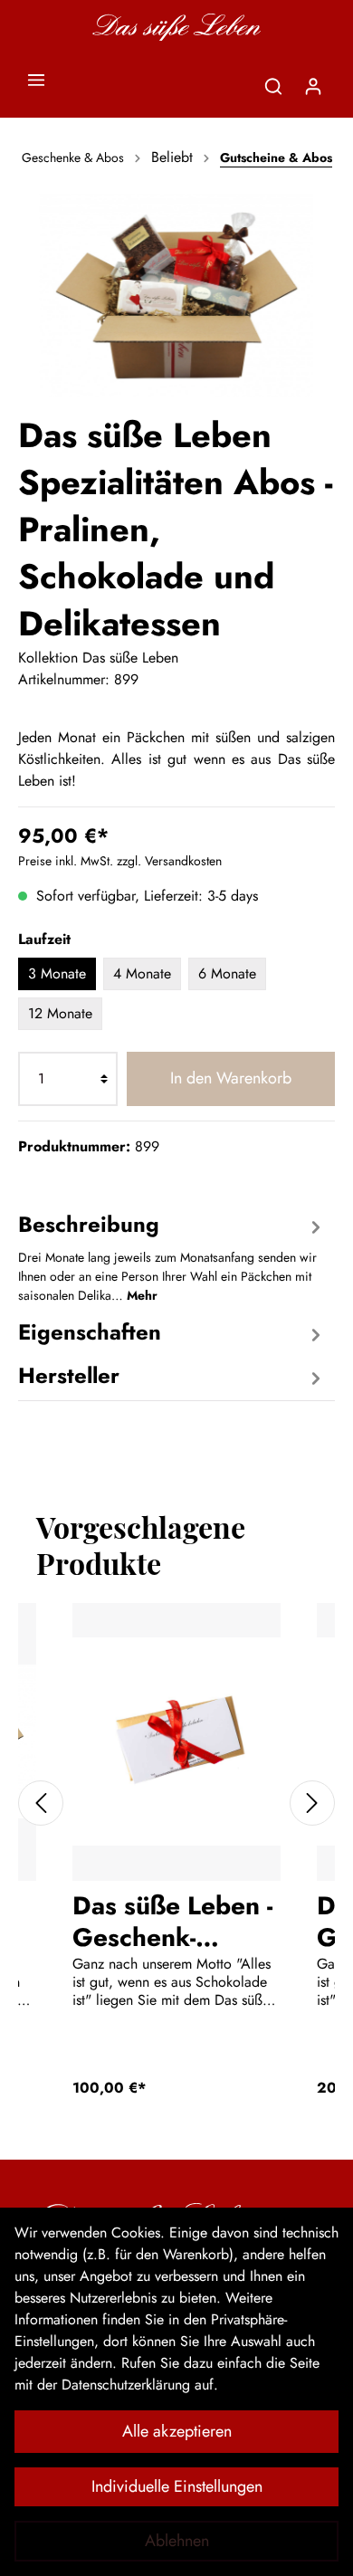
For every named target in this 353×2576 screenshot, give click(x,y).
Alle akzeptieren (177, 2431)
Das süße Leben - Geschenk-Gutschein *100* (174, 1920)
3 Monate (57, 973)
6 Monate (227, 973)
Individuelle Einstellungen (177, 2486)
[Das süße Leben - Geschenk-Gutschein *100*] (176, 1742)
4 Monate (142, 973)
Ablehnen (177, 2541)
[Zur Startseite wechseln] (176, 27)
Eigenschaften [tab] (90, 1332)
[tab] (172, 1255)
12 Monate (60, 1013)
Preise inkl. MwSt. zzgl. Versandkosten (120, 861)
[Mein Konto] (313, 86)
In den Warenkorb (231, 1078)
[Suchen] (273, 86)
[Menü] (36, 80)
